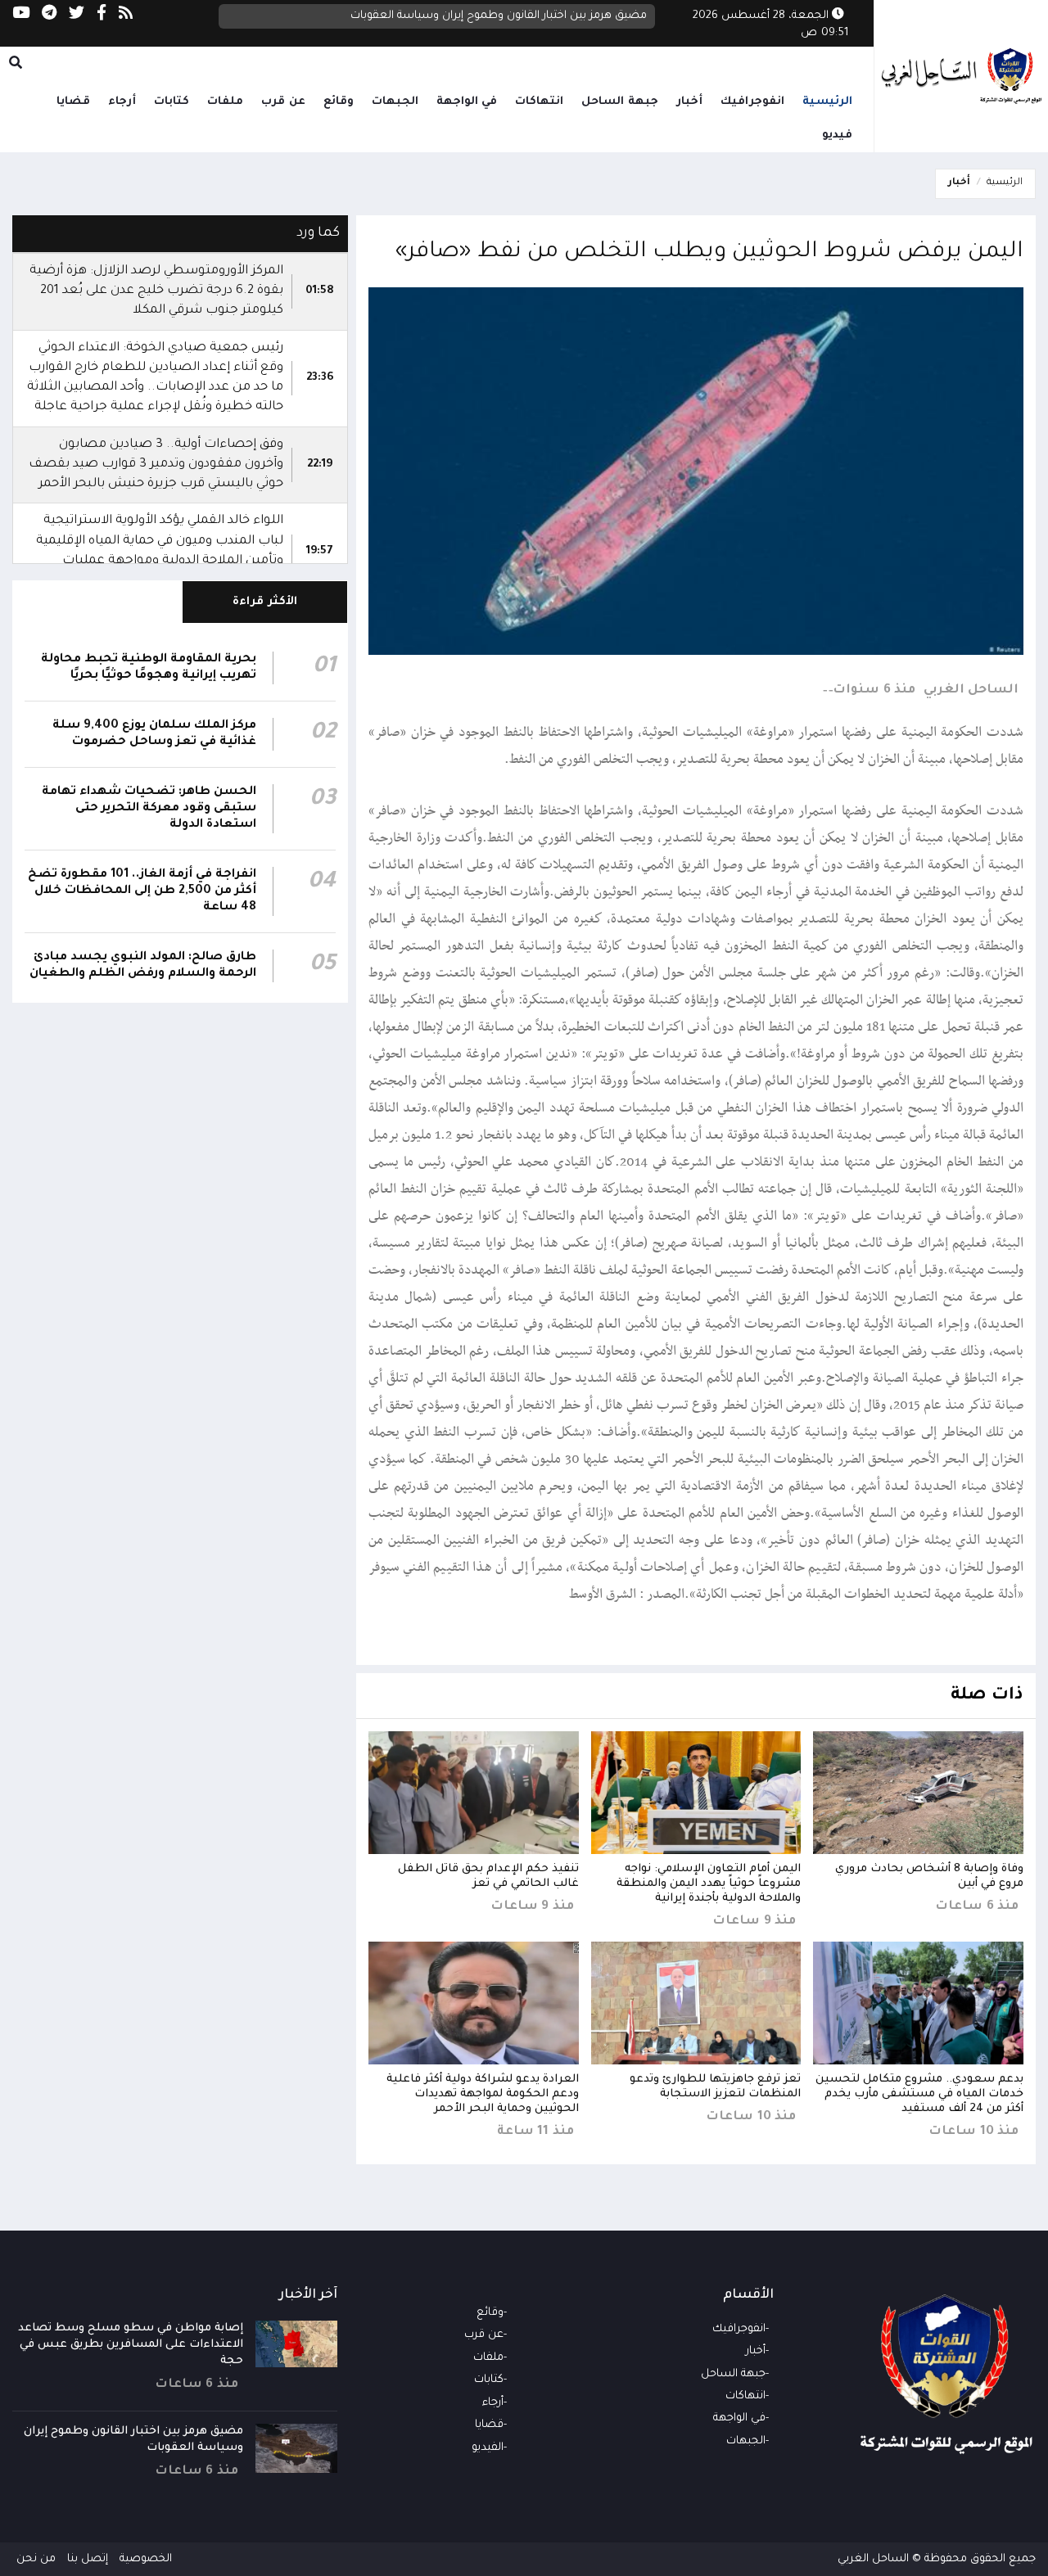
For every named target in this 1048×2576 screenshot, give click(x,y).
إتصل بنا (88, 2559)
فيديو (837, 135)
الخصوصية (146, 2559)
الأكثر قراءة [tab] (265, 602)
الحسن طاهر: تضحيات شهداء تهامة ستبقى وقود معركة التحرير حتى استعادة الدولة (149, 809)
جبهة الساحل (620, 102)
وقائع (339, 102)
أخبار (689, 102)
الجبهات (395, 102)
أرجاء (122, 102)
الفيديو (488, 2448)
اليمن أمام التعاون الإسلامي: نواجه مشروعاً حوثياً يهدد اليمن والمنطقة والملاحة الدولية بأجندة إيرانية (709, 1884)
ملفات (225, 102)
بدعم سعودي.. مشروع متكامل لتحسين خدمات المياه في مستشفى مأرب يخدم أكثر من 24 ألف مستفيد (919, 2094)
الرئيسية (827, 102)
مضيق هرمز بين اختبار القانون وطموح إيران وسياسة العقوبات (499, 16)
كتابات (172, 102)
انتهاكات (539, 102)
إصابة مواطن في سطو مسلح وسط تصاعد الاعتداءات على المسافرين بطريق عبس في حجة (131, 2345)
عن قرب (283, 102)
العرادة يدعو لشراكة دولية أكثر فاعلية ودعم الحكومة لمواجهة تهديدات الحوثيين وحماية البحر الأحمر (483, 2094)
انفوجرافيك (752, 102)
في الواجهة (467, 102)
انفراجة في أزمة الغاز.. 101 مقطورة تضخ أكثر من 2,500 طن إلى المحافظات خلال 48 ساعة (142, 891)
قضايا (73, 102)
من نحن (36, 2559)
